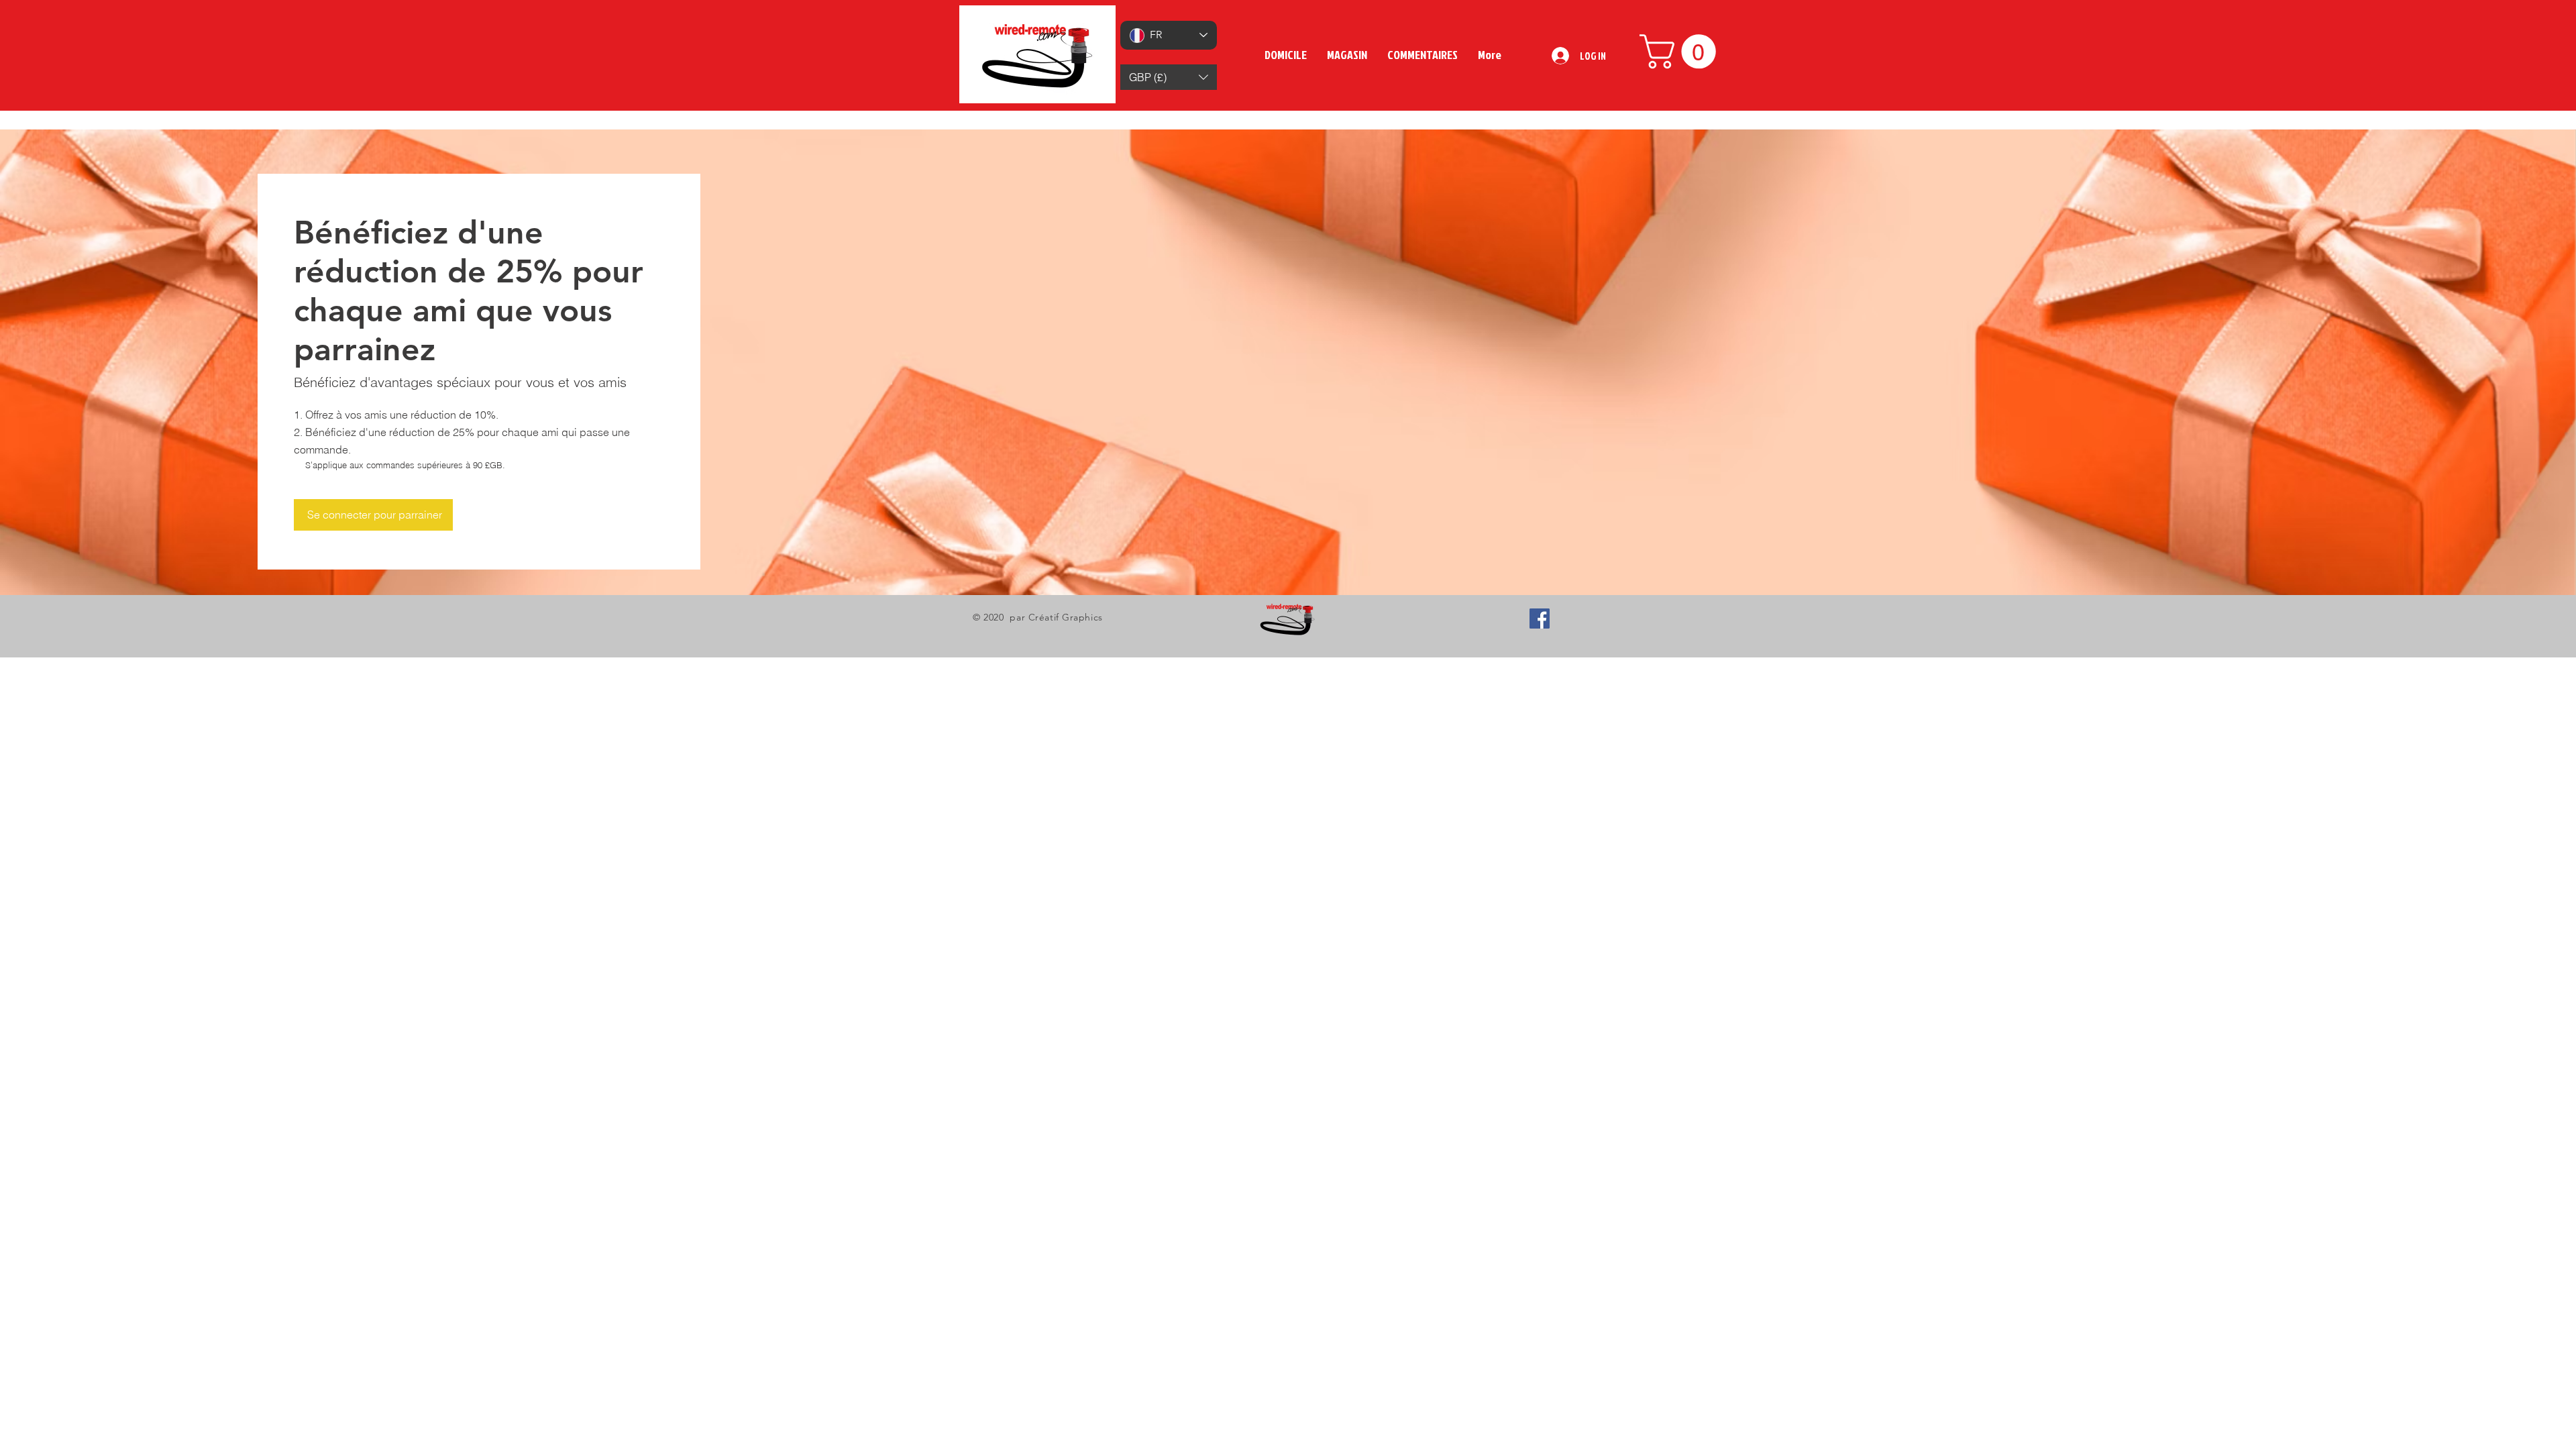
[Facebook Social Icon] (1540, 619)
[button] (1169, 77)
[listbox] (1169, 77)
